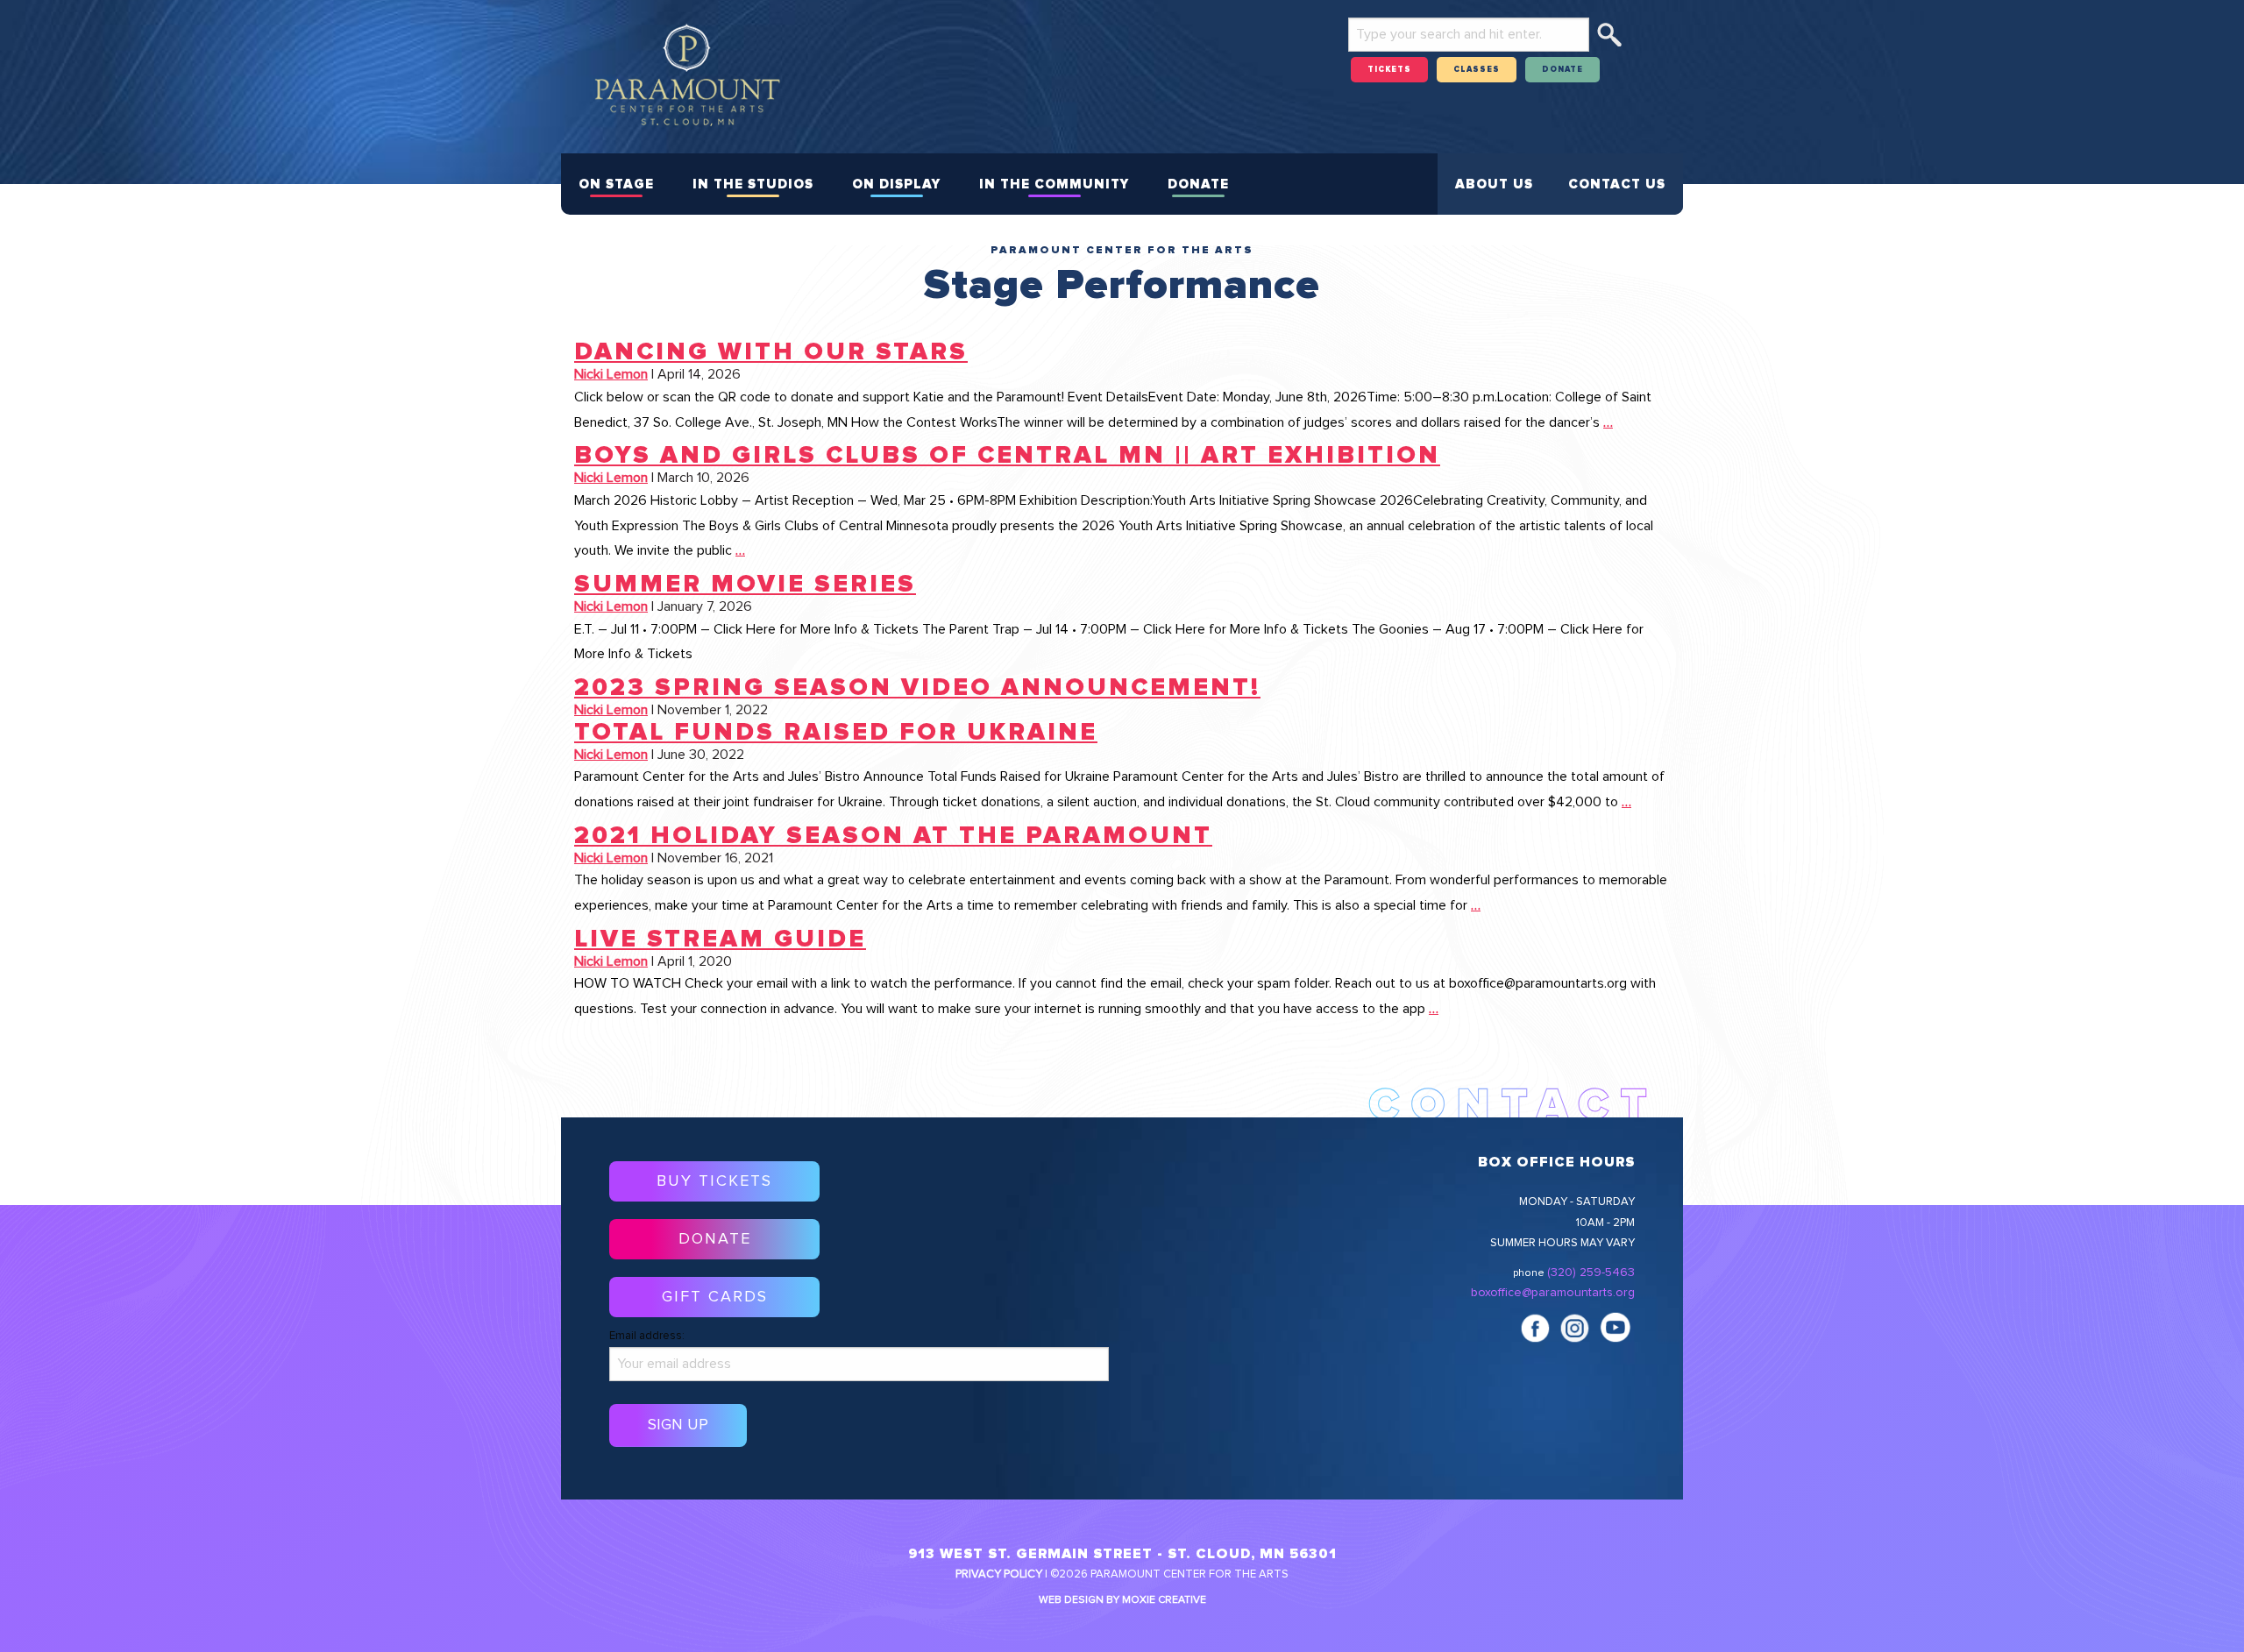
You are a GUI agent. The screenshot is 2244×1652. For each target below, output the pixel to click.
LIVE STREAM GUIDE (720, 939)
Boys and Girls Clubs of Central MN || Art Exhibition (1007, 456)
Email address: (647, 1336)
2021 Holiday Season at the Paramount (893, 836)
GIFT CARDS (715, 1297)
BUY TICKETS (714, 1181)
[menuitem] (616, 184)
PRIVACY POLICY (999, 1574)
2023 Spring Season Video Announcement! (917, 688)
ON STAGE (616, 184)
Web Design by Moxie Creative (1122, 1600)
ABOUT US (1494, 184)
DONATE (1562, 70)
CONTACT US (1617, 184)
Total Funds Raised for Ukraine (836, 733)
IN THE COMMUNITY (1054, 184)
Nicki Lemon (611, 374)
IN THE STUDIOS (753, 184)
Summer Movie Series (745, 585)
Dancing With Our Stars (771, 352)
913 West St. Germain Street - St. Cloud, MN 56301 (1122, 1554)
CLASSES (1477, 70)
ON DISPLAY (896, 184)
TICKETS (1389, 70)
